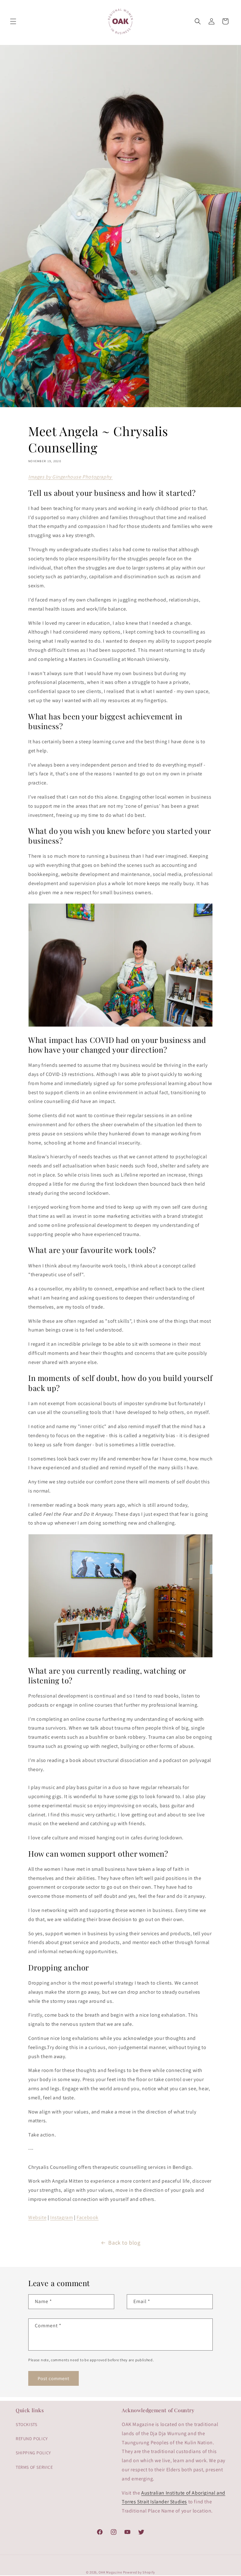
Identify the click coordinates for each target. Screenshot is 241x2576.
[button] (13, 21)
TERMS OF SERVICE (34, 2467)
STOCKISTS (26, 2424)
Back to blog (124, 2243)
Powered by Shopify (139, 2572)
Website (37, 2217)
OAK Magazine (110, 2572)
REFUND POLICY (32, 2439)
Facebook (88, 2217)
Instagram (62, 2217)
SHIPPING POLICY (33, 2453)
